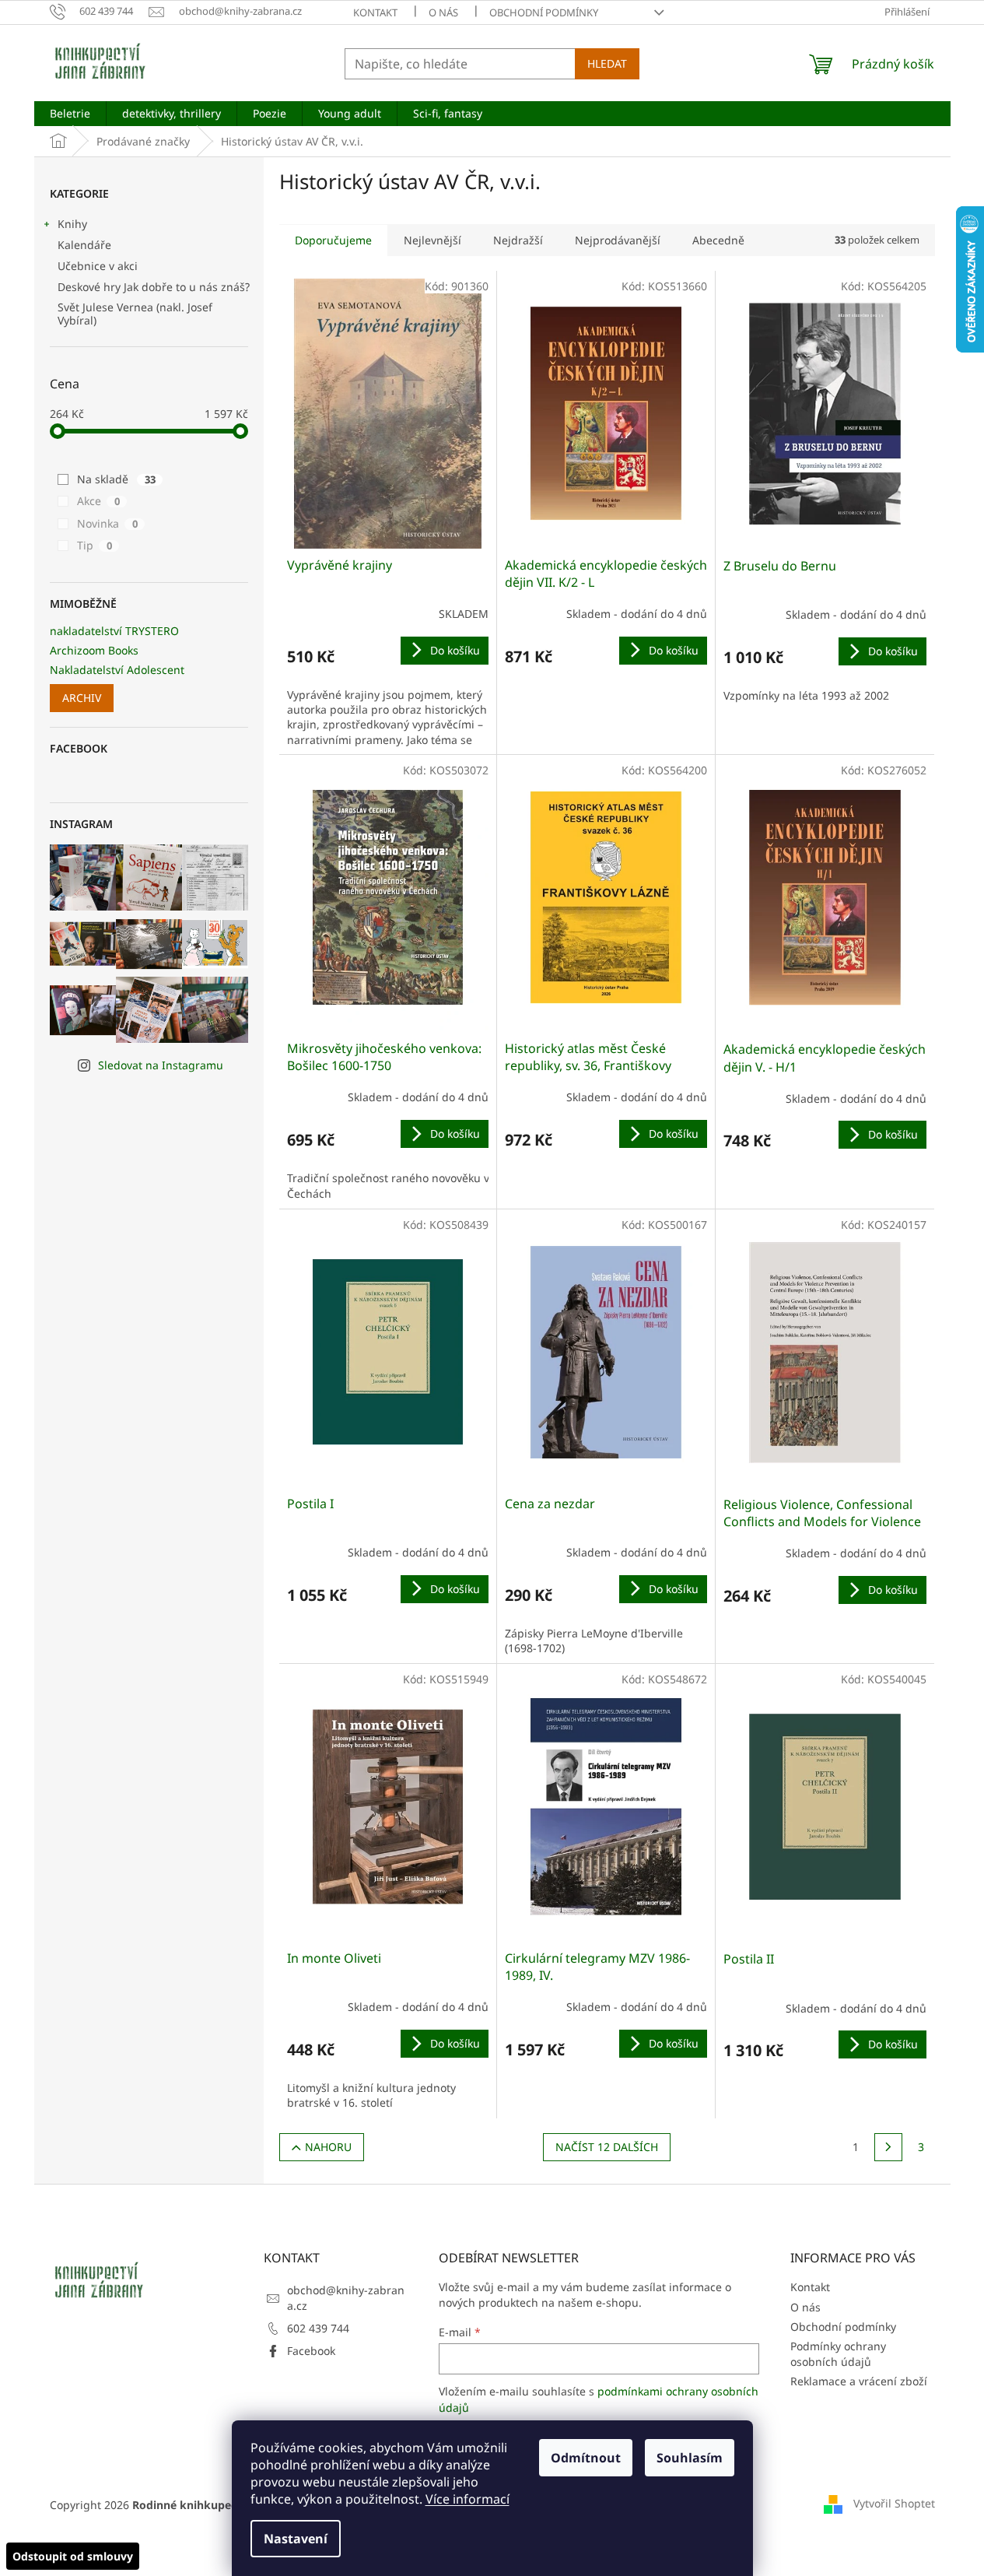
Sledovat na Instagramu (161, 1065)
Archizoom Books (94, 650)
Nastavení (296, 2539)
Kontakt (375, 12)
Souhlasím (690, 2458)
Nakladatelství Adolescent (117, 670)
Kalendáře (84, 245)
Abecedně (718, 240)
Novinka (107, 523)
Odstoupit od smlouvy (73, 2556)
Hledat (607, 63)
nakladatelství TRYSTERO (114, 631)
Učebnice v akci (98, 266)
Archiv (82, 698)
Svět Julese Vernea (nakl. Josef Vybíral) (135, 314)
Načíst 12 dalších (607, 2147)
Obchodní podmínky (544, 12)
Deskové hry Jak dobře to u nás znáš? (154, 287)
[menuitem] (70, 114)
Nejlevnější (432, 240)
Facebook (311, 2351)
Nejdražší (518, 240)
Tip (95, 545)
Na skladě (116, 479)
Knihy (72, 224)
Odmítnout (586, 2458)
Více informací (467, 2499)
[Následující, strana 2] (888, 2147)
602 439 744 (318, 2328)
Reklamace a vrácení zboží (859, 2381)
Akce (98, 501)
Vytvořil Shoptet (894, 2503)
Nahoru (328, 2147)
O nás (443, 12)
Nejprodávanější (618, 240)
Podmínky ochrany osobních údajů (838, 2353)
